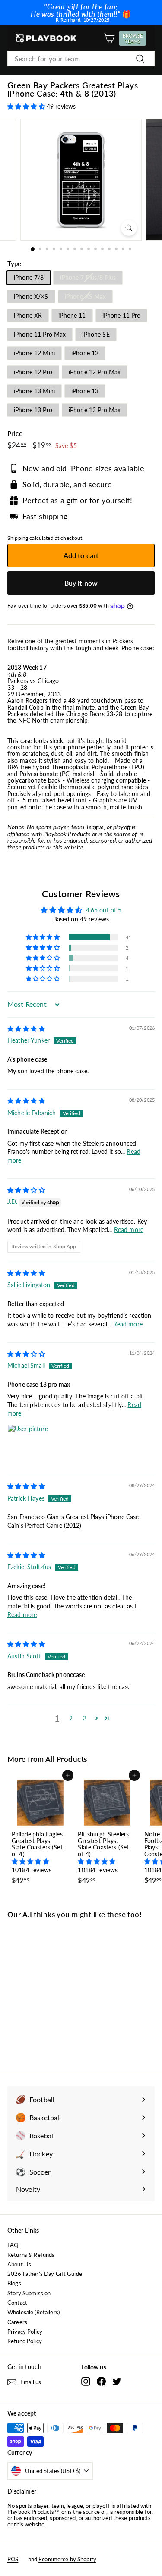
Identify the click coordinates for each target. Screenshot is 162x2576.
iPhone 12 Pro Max (95, 372)
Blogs (14, 2283)
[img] (26, 1029)
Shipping (18, 538)
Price (15, 434)
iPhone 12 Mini (34, 353)
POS (13, 2559)
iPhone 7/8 (29, 277)
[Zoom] (129, 228)
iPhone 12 (85, 353)
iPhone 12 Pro (33, 372)
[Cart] (109, 38)
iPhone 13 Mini (34, 391)
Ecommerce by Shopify (67, 2559)
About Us (19, 2264)
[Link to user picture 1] (28, 1445)
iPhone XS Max (86, 296)
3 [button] (85, 1718)
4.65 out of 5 (104, 910)
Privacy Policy (25, 2332)
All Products (66, 1759)
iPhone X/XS (31, 296)
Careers (17, 2322)
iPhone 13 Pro (33, 410)
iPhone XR (28, 315)
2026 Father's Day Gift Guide (45, 2274)
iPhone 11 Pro (122, 315)
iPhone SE (96, 334)
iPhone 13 (85, 391)
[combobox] (81, 59)
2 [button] (71, 1718)
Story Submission (29, 2293)
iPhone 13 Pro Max (95, 410)
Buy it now (81, 583)
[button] (27, 106)
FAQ (13, 2245)
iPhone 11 (72, 315)
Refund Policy (25, 2341)
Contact (17, 2303)
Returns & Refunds (31, 2255)
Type (14, 264)
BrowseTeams (134, 38)
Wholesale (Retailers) (33, 2312)
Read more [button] (129, 1230)
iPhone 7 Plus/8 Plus (88, 277)
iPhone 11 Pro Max (40, 334)
